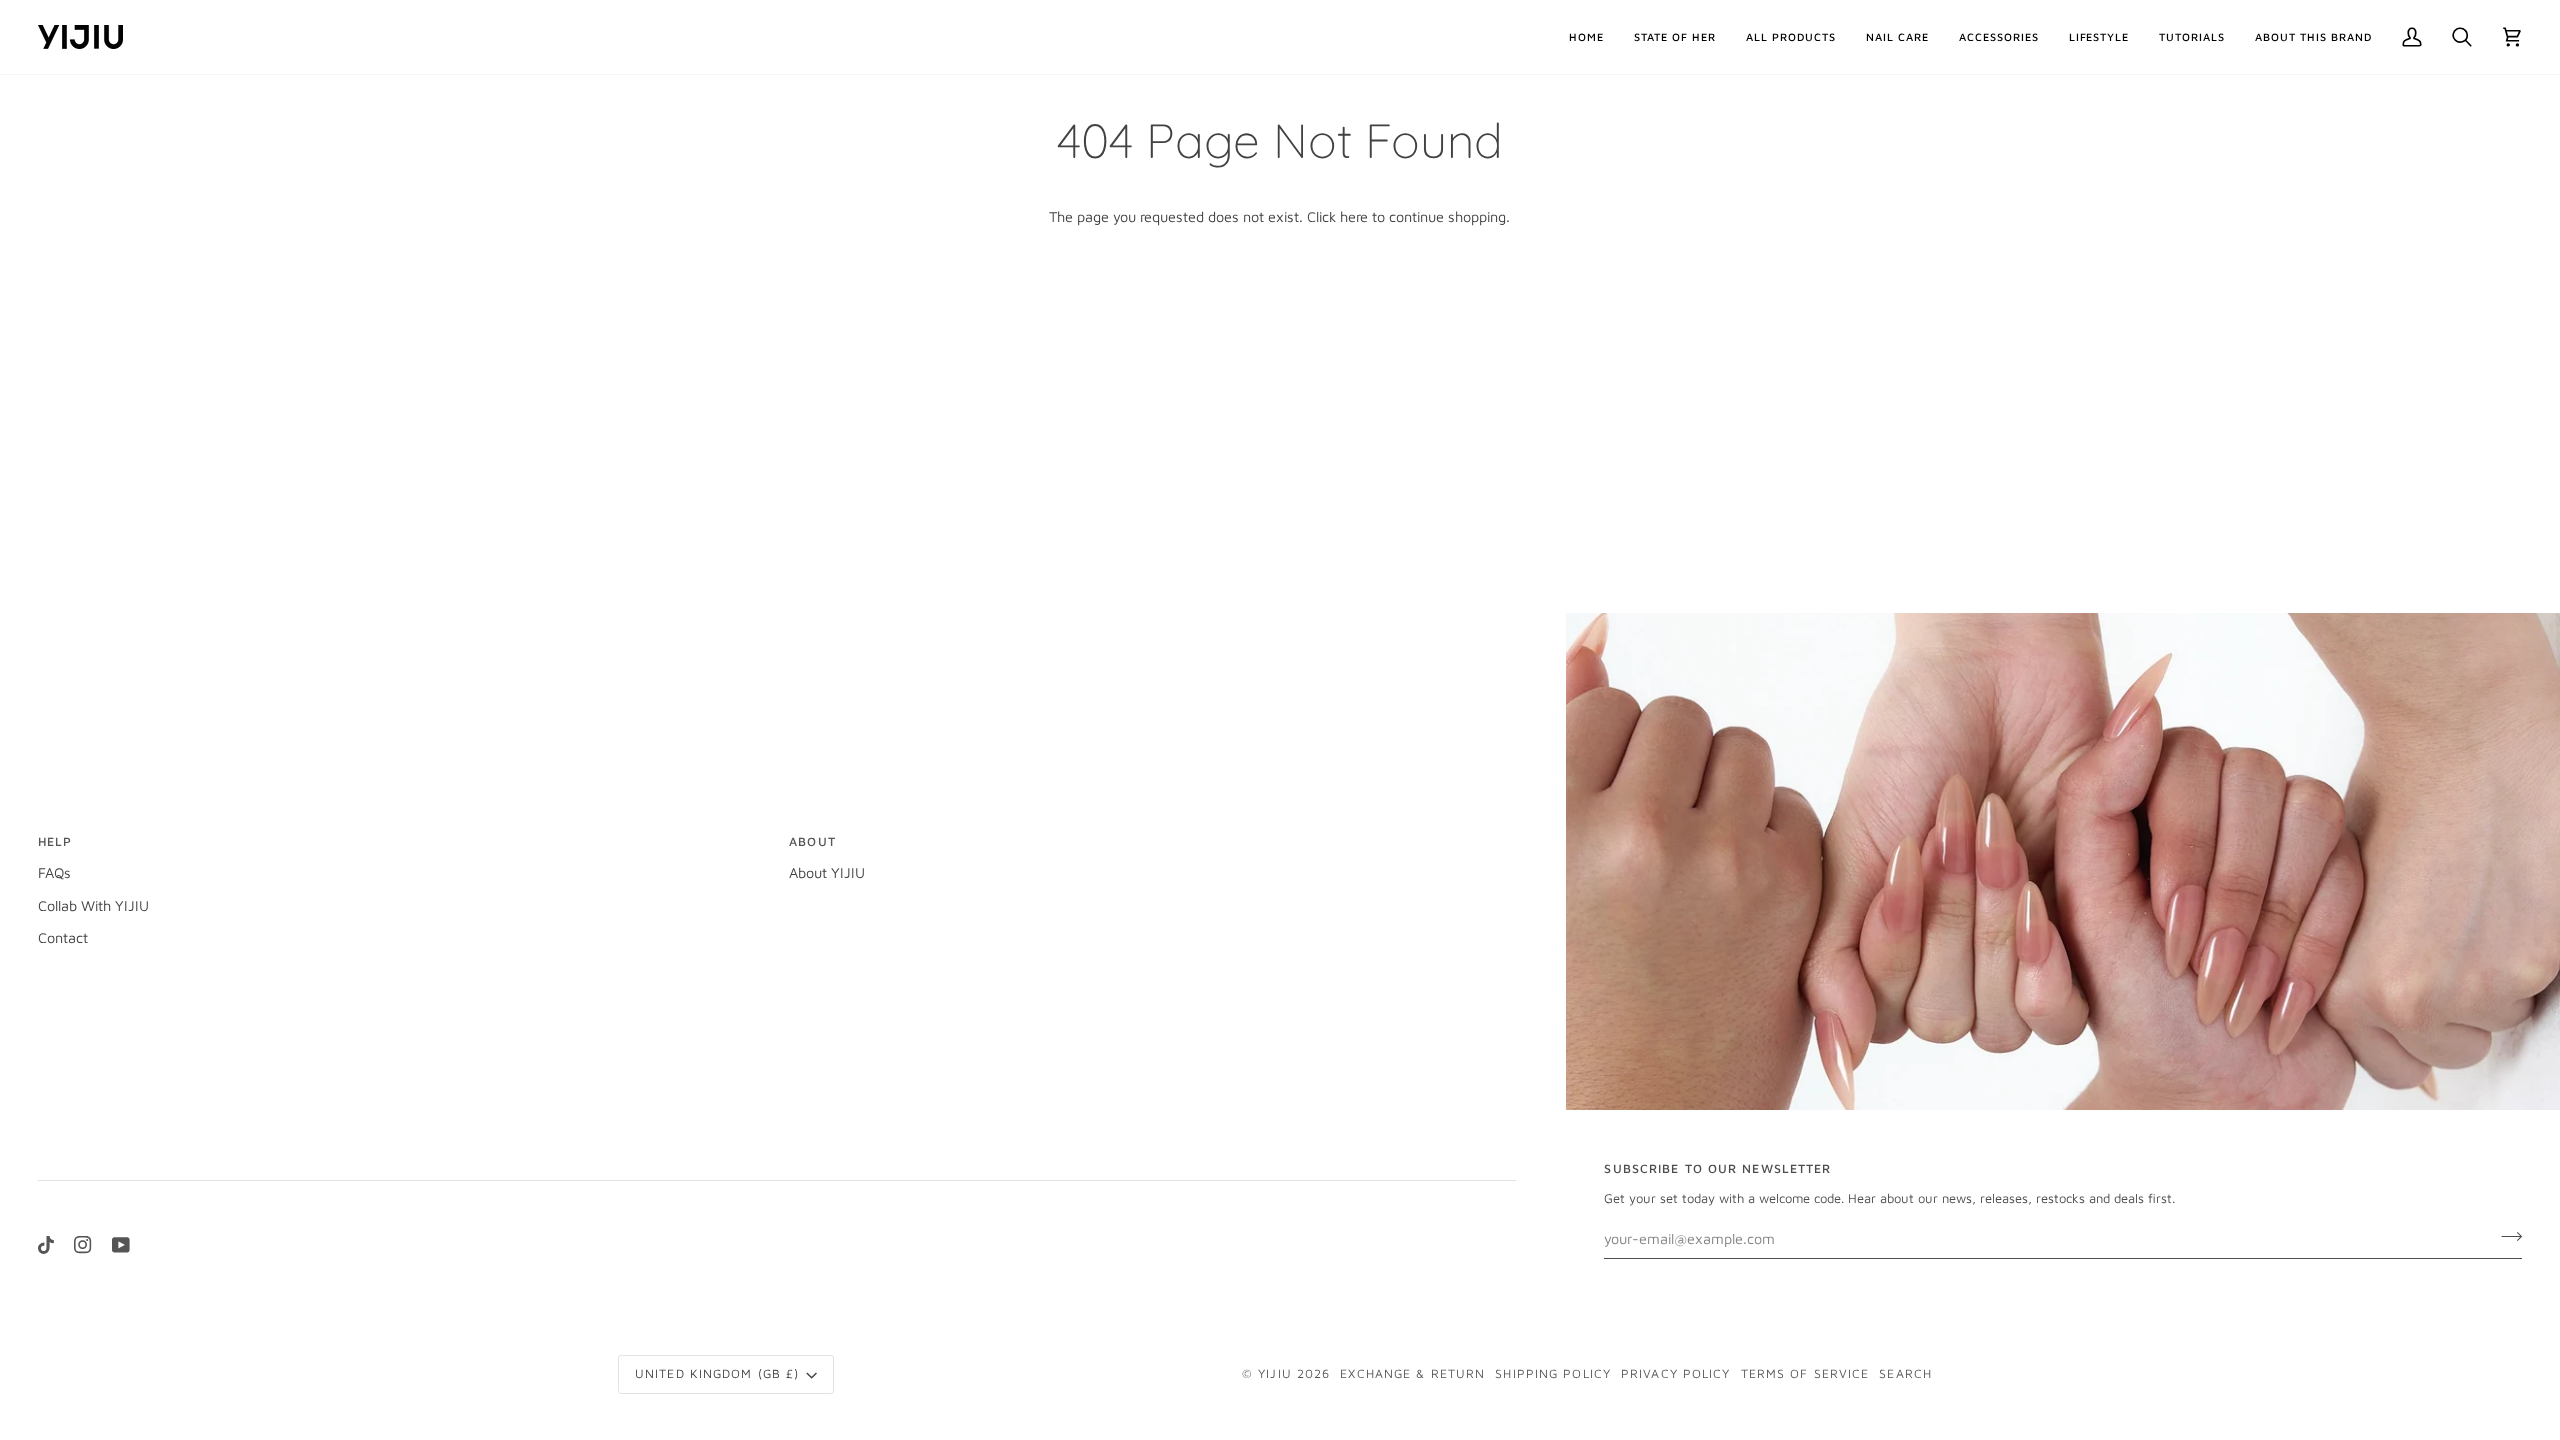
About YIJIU (827, 872)
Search (1905, 1373)
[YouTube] (121, 1245)
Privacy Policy (1676, 1373)
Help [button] (55, 841)
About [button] (812, 841)
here (1354, 216)
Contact (63, 937)
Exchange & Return (1412, 1373)
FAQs (54, 872)
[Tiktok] (46, 1245)
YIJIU (1275, 1373)
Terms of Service (1805, 1373)
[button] (1791, 37)
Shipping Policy (1553, 1373)
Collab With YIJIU (93, 905)
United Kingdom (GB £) (717, 1373)
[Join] (2505, 1236)
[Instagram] (83, 1245)
